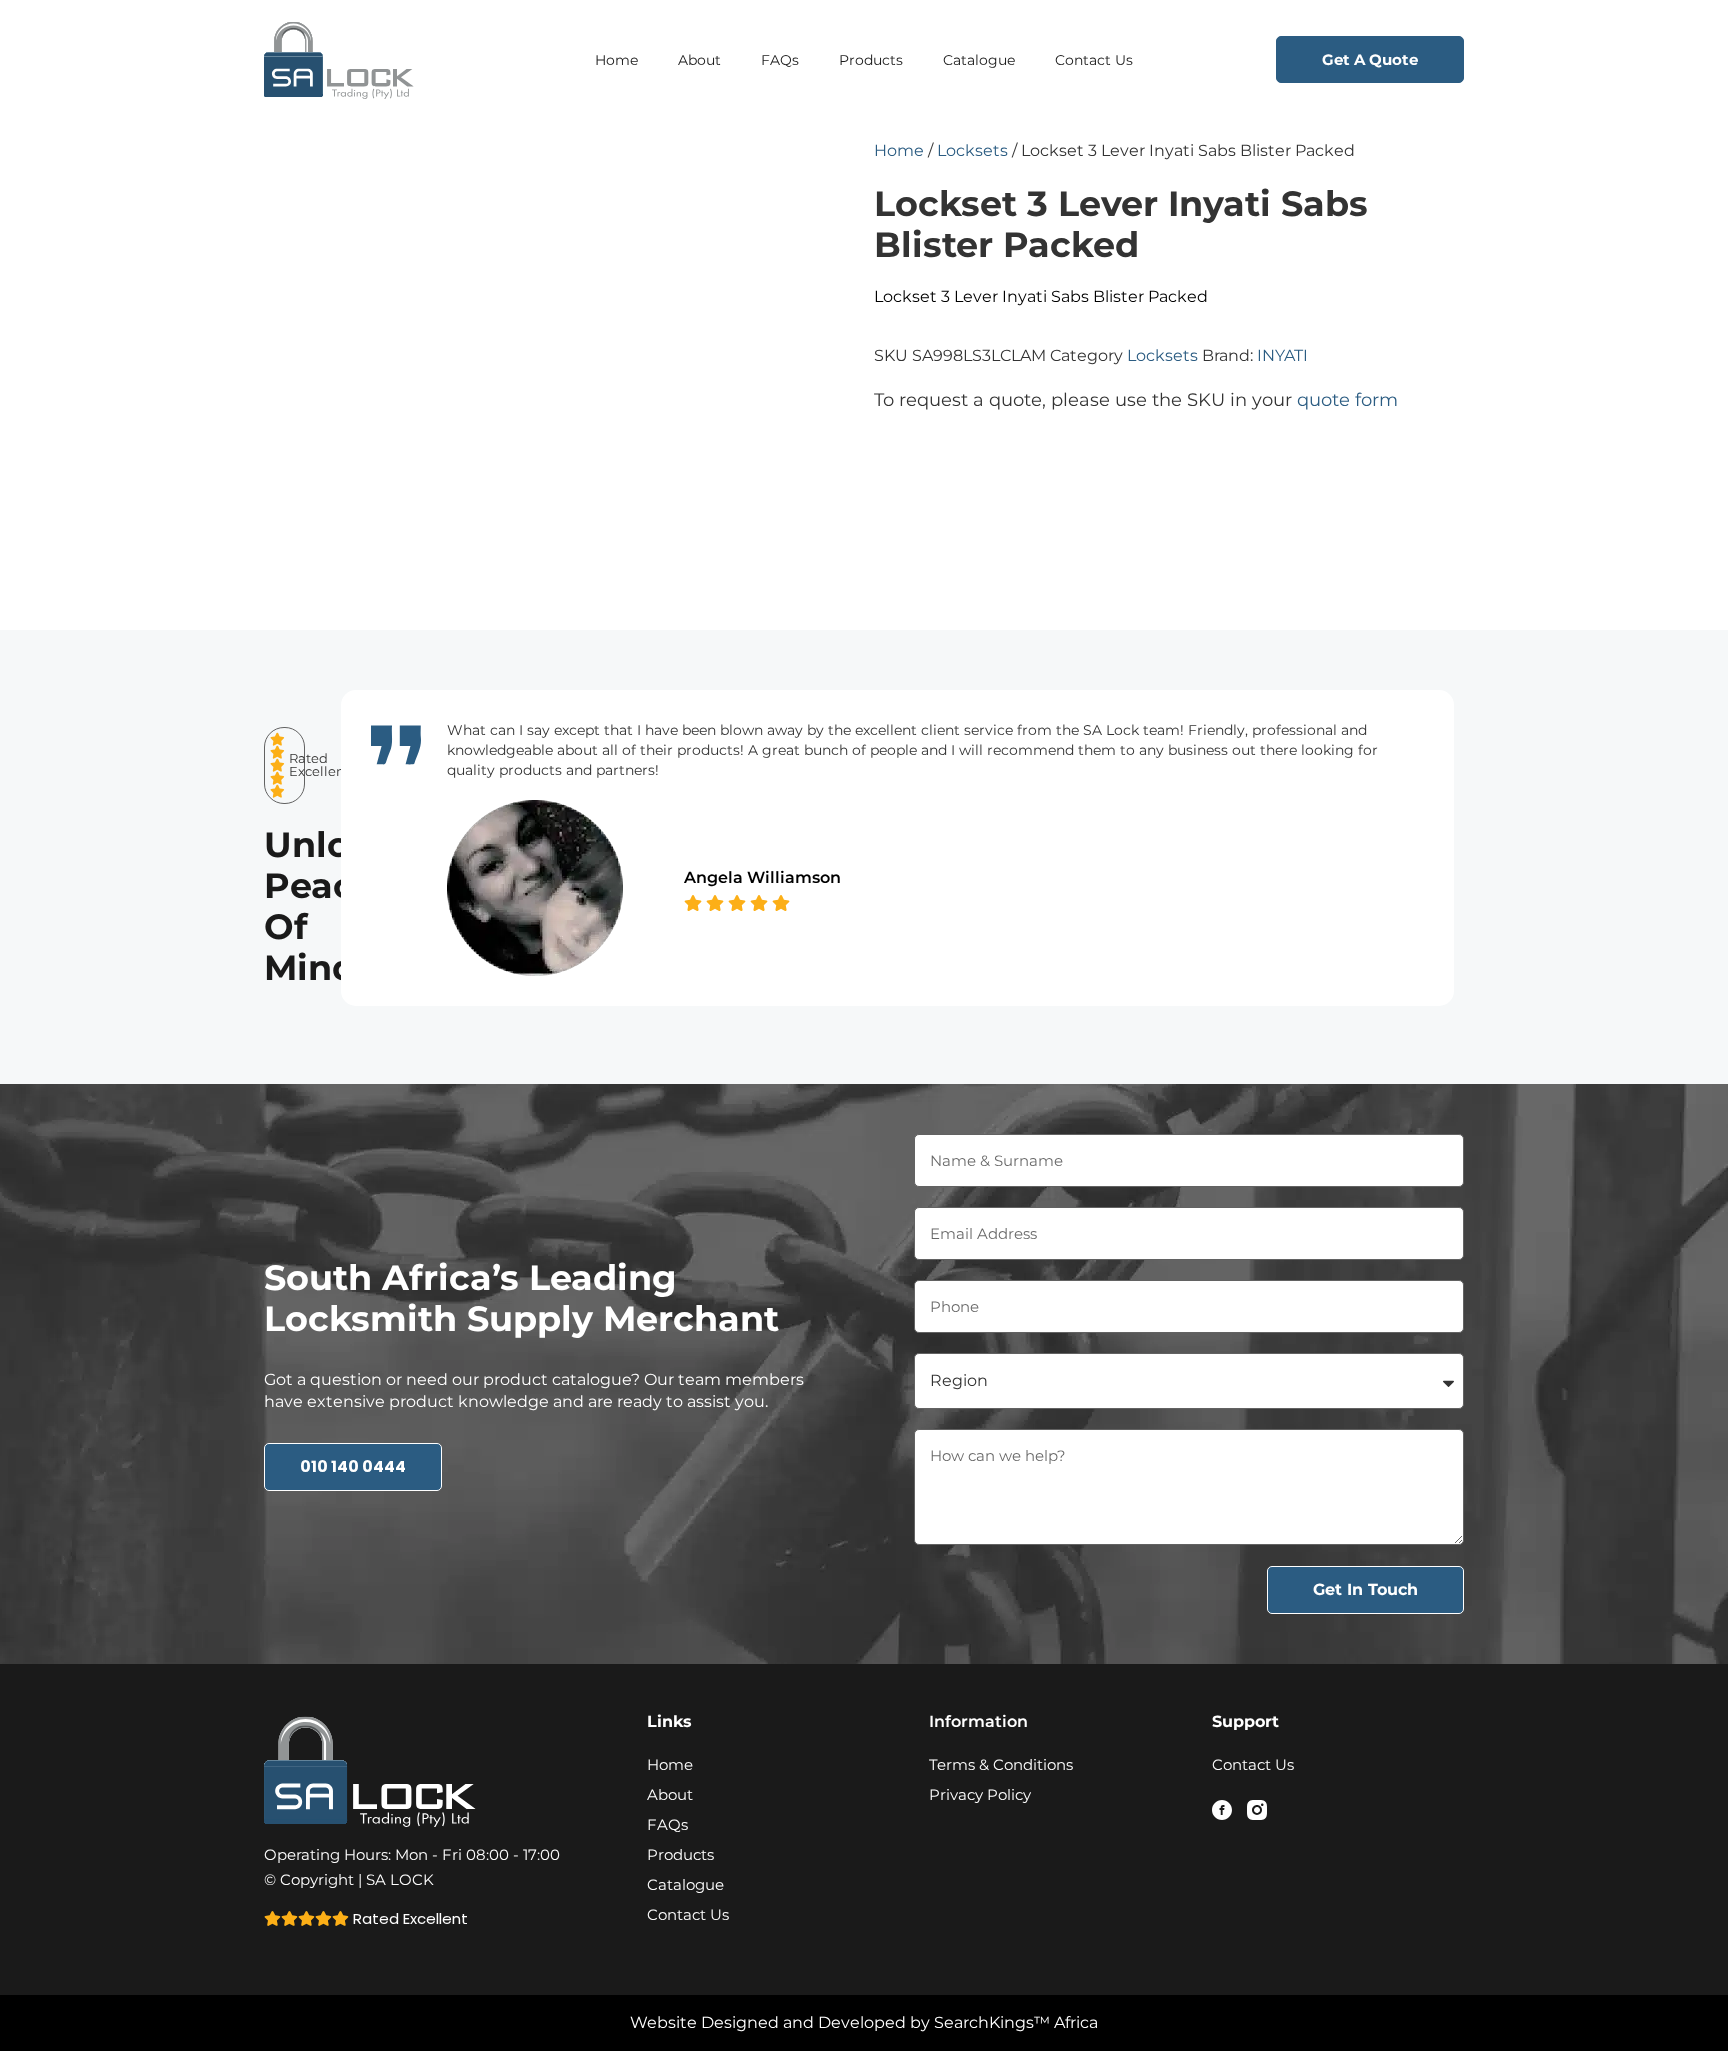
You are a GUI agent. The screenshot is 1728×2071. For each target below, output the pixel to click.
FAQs (780, 60)
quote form (1347, 400)
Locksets (972, 150)
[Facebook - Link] (1222, 1810)
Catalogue (979, 60)
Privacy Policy (980, 1794)
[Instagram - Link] (1257, 1810)
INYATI (1282, 355)
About (699, 60)
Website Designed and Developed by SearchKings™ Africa (864, 2022)
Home (616, 60)
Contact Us (1094, 60)
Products (871, 60)
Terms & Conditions (1001, 1764)
